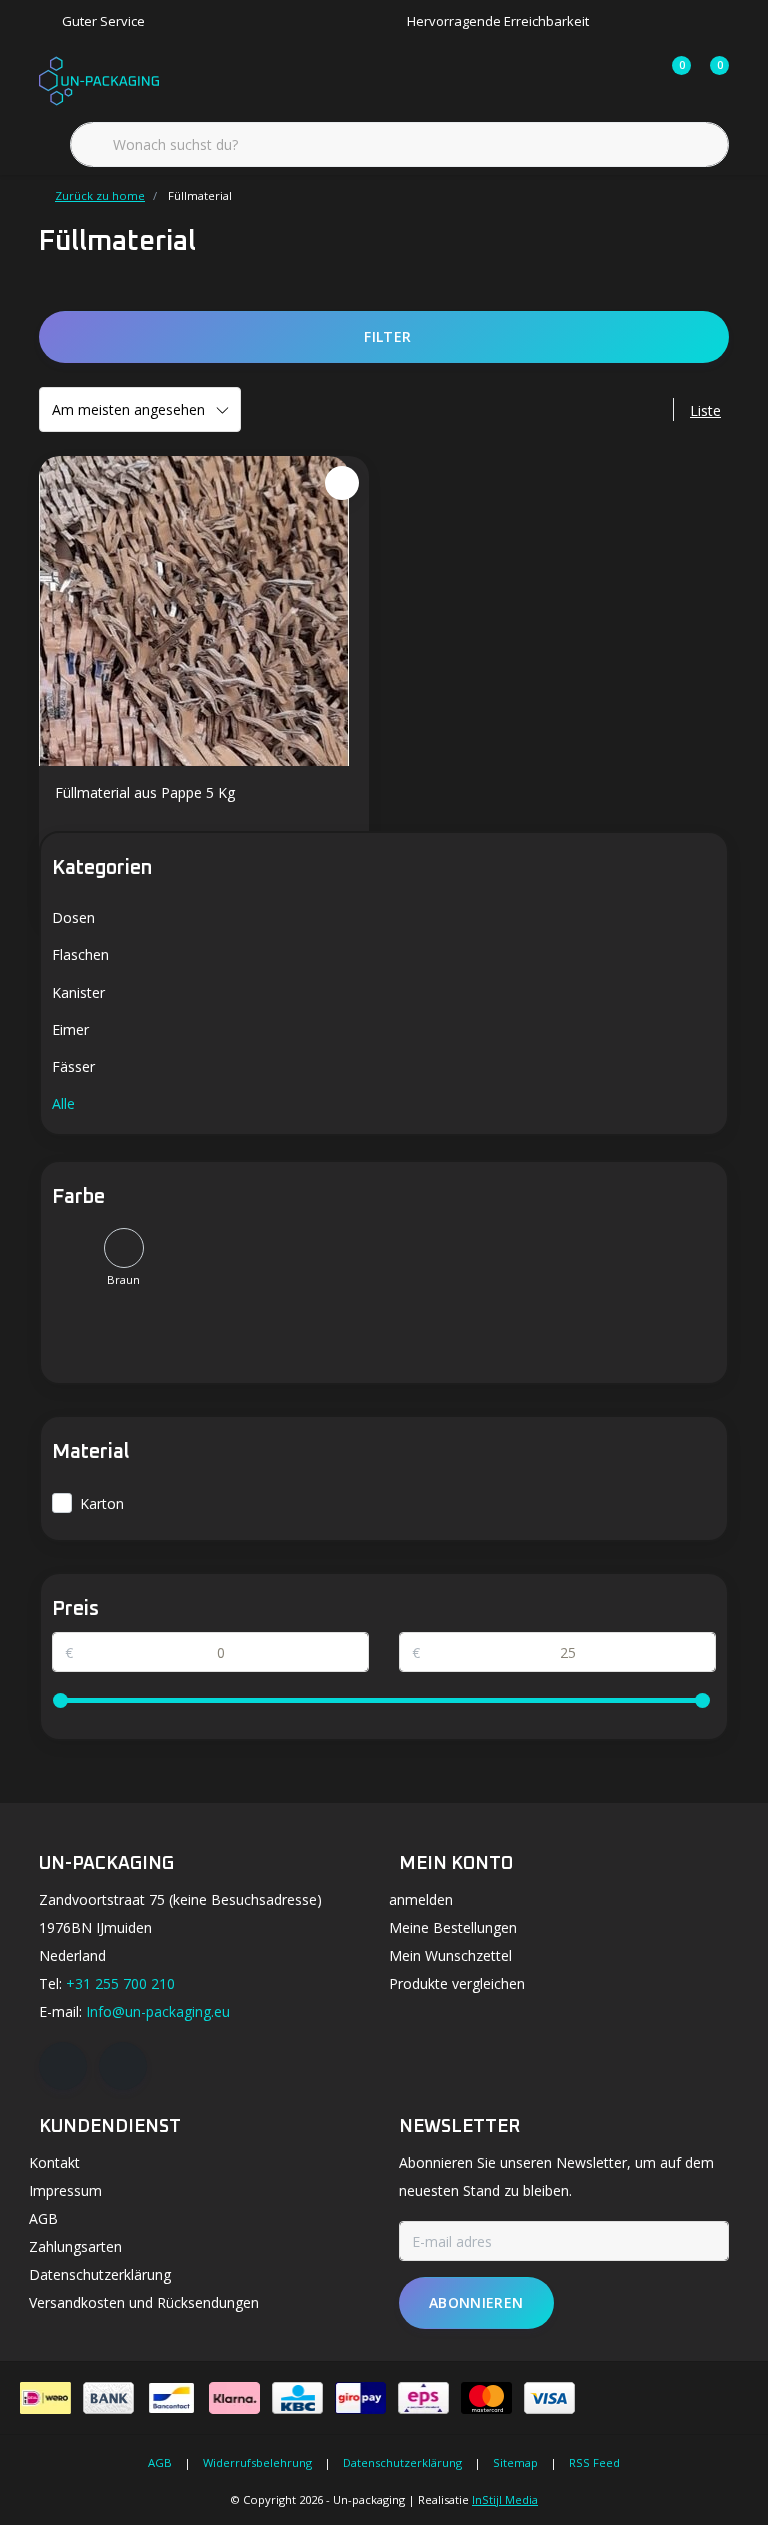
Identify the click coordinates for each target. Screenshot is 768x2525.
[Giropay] (360, 2398)
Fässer (73, 1066)
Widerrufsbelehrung (257, 2462)
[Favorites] (634, 80)
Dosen (73, 917)
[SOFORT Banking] (234, 2398)
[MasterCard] (486, 2398)
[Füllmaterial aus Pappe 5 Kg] (204, 611)
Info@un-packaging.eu (158, 2011)
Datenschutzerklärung (402, 2462)
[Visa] (549, 2398)
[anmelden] (596, 80)
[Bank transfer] (108, 2398)
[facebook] (63, 2066)
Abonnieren (476, 2302)
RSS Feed (594, 2462)
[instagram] (123, 2066)
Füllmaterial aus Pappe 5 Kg (145, 792)
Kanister (78, 992)
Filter (387, 336)
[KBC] (297, 2398)
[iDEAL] (45, 2398)
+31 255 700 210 (120, 1983)
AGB (160, 2462)
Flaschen (80, 954)
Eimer (70, 1029)
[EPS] (423, 2398)
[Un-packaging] (99, 79)
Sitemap (515, 2462)
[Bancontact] (171, 2398)
